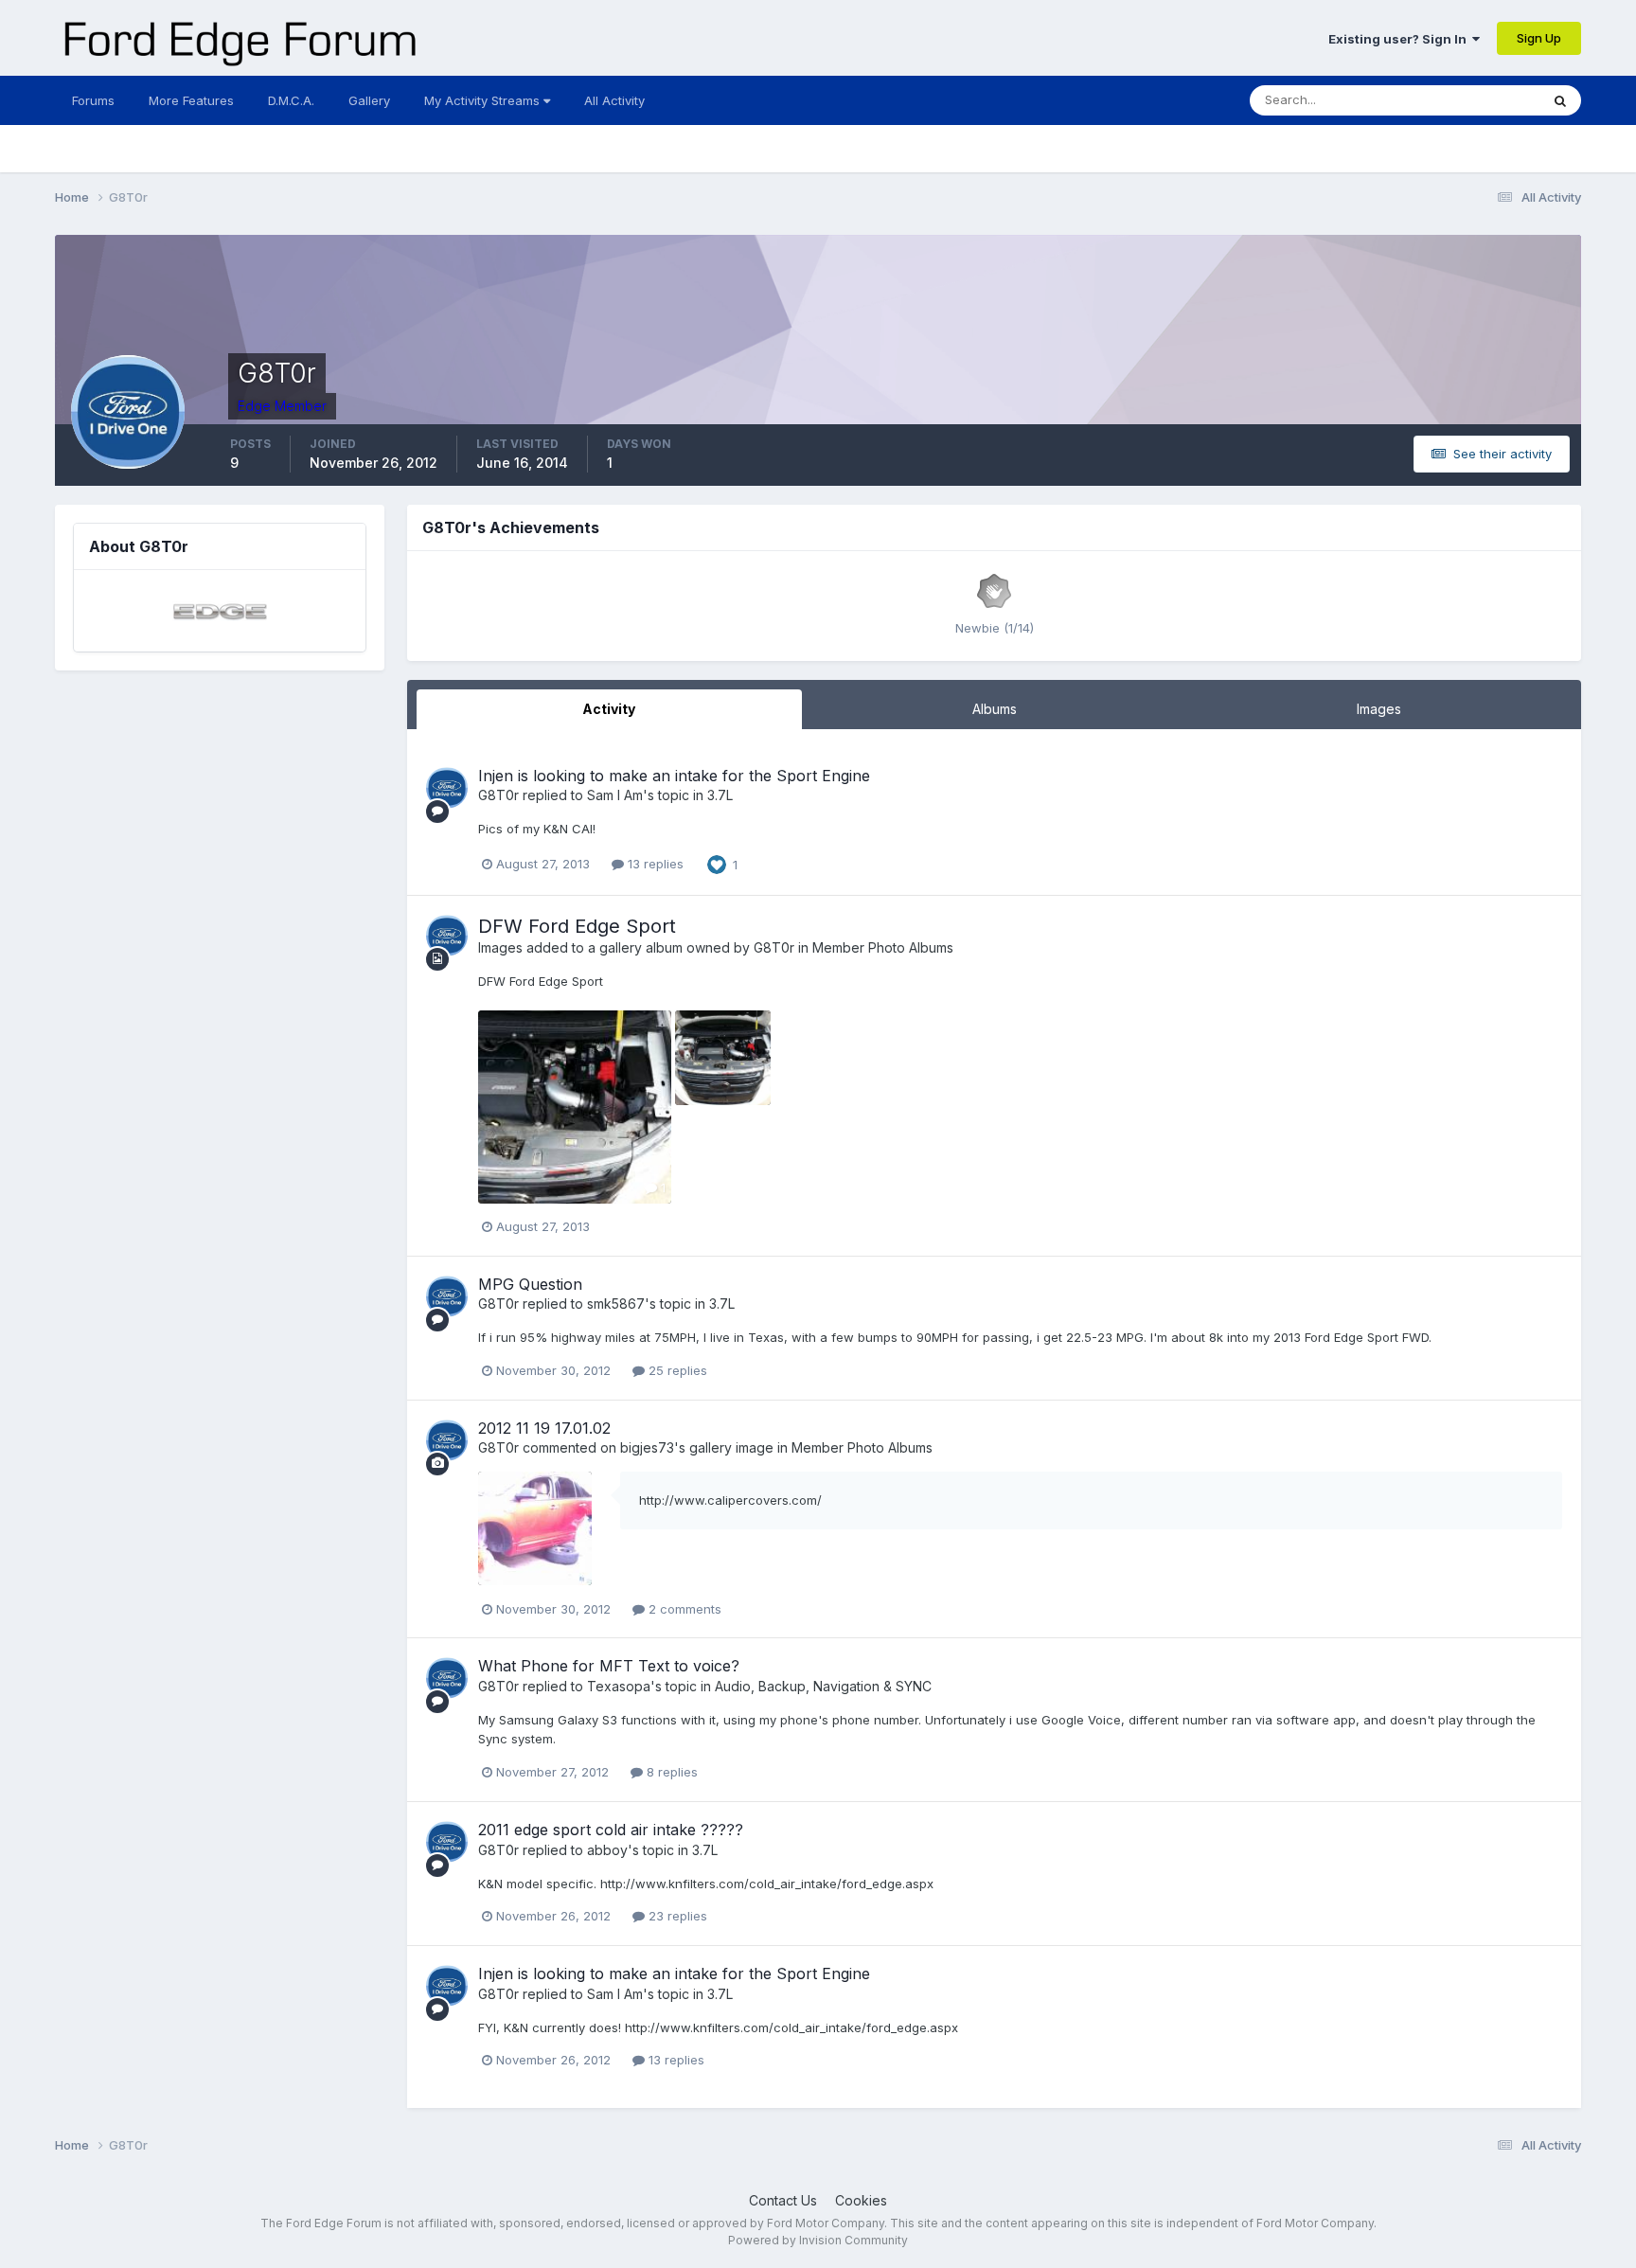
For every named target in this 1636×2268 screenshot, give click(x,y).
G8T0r (498, 795)
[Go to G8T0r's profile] (447, 788)
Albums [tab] (995, 709)
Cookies (861, 2200)
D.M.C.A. (291, 100)
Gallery (369, 100)
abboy (607, 1850)
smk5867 (616, 1304)
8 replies (670, 1772)
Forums (93, 100)
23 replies (676, 1916)
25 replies (676, 1370)
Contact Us (783, 2200)
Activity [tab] (609, 709)
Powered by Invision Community (818, 2240)
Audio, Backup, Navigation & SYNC (823, 1686)
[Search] (1560, 100)
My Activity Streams (484, 100)
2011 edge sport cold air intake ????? (611, 1830)
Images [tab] (1379, 709)
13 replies (654, 864)
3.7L (720, 795)
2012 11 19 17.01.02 (544, 1428)
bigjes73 (647, 1447)
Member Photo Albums (883, 947)
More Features (191, 100)
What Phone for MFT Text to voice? (609, 1666)
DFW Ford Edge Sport (577, 926)
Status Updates (1471, 100)
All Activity (614, 100)
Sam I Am (615, 795)
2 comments (683, 1609)
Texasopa (619, 1686)
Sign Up (1539, 38)
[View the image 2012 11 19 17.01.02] (535, 1528)
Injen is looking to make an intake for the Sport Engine (674, 776)
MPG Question (530, 1284)
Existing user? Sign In (1400, 39)
